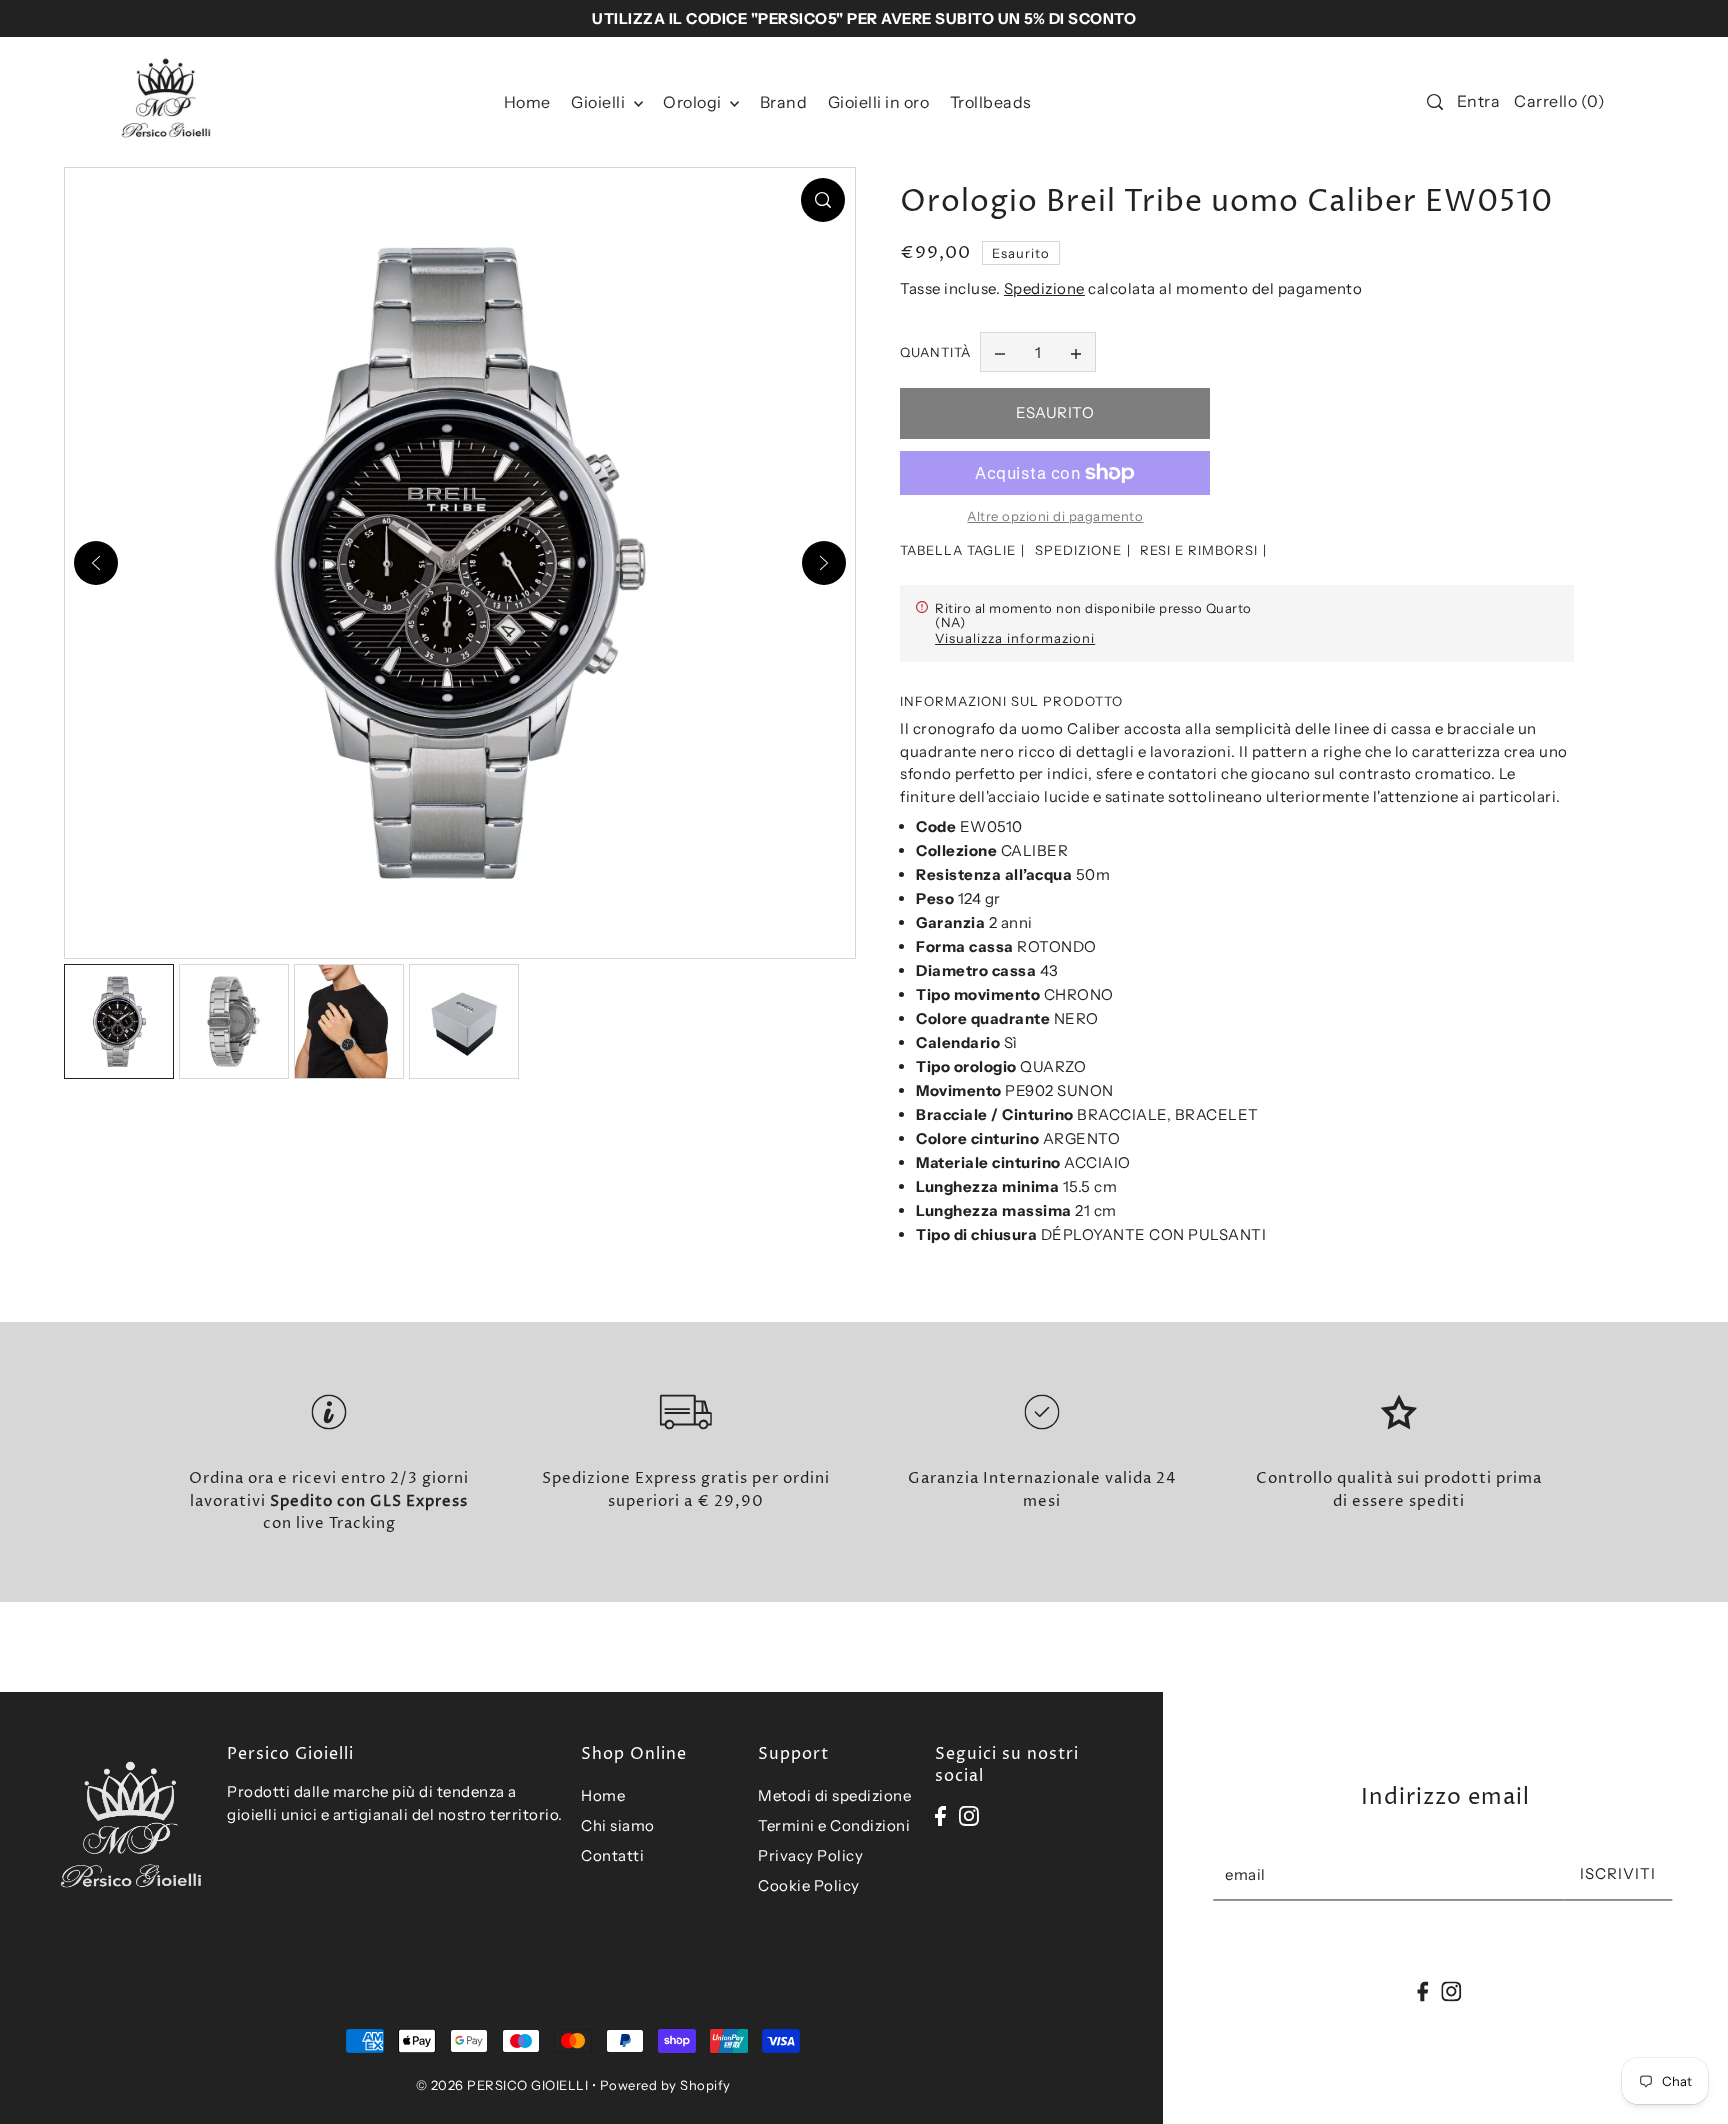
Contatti (612, 1855)
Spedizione (1044, 288)
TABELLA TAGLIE (958, 550)
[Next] (824, 563)
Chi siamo (618, 1825)
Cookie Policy (809, 1885)
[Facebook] (940, 1815)
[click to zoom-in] (823, 200)
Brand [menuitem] (784, 102)
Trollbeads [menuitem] (991, 102)
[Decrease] (1000, 352)
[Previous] (96, 563)
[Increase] (1076, 352)
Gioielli (600, 102)
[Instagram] (969, 1815)
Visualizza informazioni (1015, 638)
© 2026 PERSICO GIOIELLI (502, 2085)
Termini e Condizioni (834, 1825)
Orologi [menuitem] (694, 102)
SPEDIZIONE (1078, 550)
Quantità (935, 352)
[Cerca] (1435, 102)
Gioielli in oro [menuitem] (879, 102)
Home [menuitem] (527, 102)
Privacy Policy (810, 1855)
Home (603, 1795)
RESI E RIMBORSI (1199, 550)
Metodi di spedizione (834, 1795)
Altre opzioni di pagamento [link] (1055, 516)
